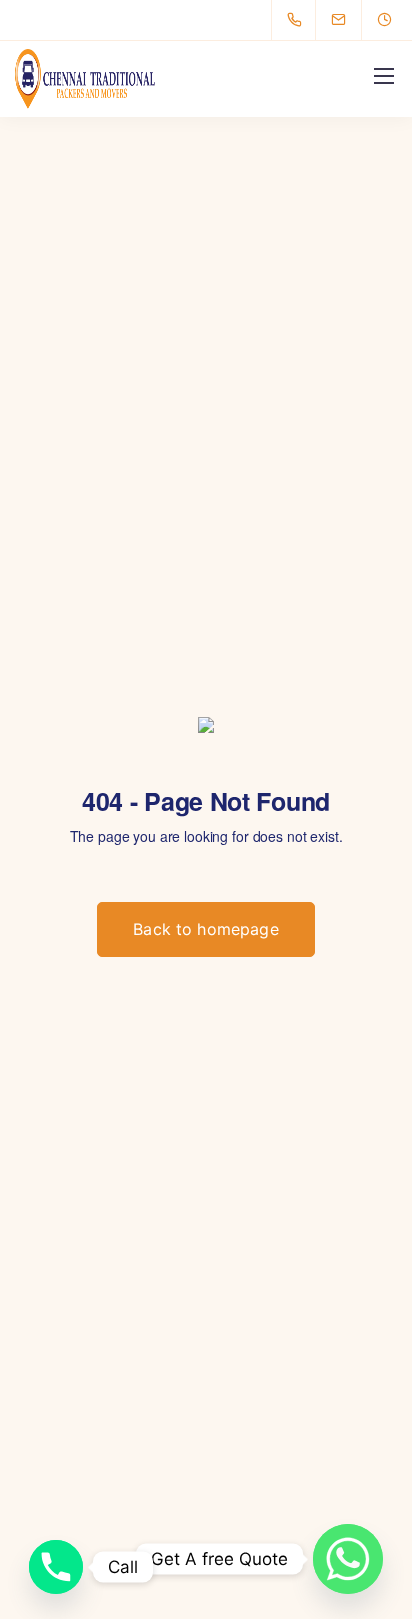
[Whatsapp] (348, 1559)
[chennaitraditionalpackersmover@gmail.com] (351, 20)
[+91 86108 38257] (298, 20)
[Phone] (56, 1567)
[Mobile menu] (384, 76)
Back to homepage (206, 929)
